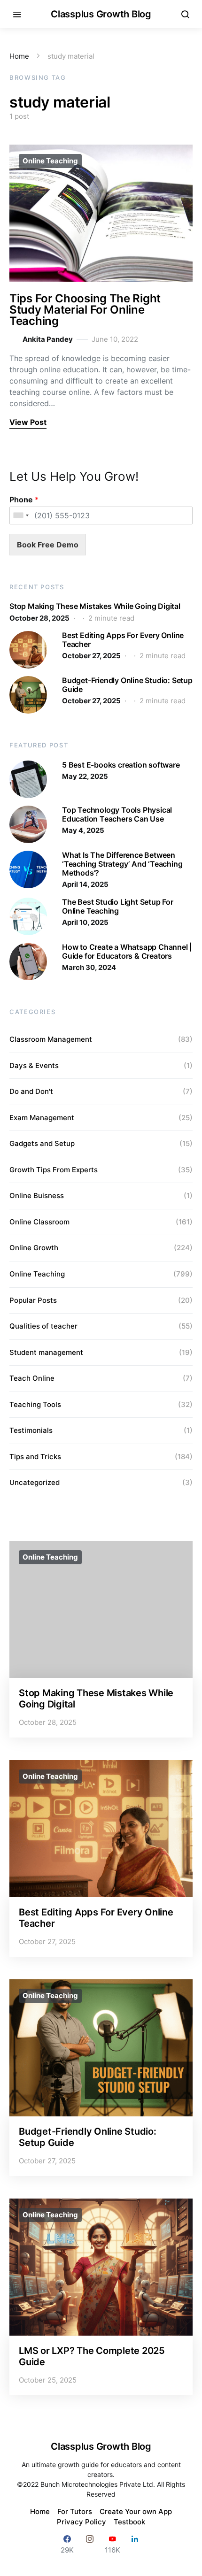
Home (19, 56)
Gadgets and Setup (42, 1143)
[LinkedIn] (135, 2544)
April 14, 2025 (85, 884)
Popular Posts (33, 1300)
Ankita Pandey (48, 339)
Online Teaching (50, 161)
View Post (28, 422)
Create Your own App (136, 2511)
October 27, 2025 (91, 656)
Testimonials (31, 1430)
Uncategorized (35, 1482)
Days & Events (34, 1065)
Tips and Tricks (35, 1457)
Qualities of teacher (43, 1326)
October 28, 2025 (39, 618)
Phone (24, 500)
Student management (46, 1352)
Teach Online (32, 1378)
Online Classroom (39, 1222)
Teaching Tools (35, 1404)
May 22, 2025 (85, 776)
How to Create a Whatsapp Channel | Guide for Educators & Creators (127, 951)
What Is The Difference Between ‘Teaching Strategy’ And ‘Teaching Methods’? (122, 864)
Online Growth (34, 1248)
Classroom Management (51, 1039)
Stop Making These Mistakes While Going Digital (95, 606)
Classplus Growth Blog (101, 14)
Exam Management (42, 1118)
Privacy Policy (82, 2522)
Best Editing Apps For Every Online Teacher (123, 640)
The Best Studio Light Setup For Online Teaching (118, 906)
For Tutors (75, 2511)
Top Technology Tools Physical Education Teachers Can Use (117, 814)
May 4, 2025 (83, 830)
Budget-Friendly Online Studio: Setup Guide (127, 685)
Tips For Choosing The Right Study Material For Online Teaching (85, 310)
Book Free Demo (48, 545)
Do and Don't (31, 1091)
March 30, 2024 (89, 967)
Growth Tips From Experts (54, 1170)
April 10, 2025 (85, 922)
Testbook (129, 2522)
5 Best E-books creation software (121, 765)
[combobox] (21, 515)
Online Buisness (37, 1196)
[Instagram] (90, 2544)
